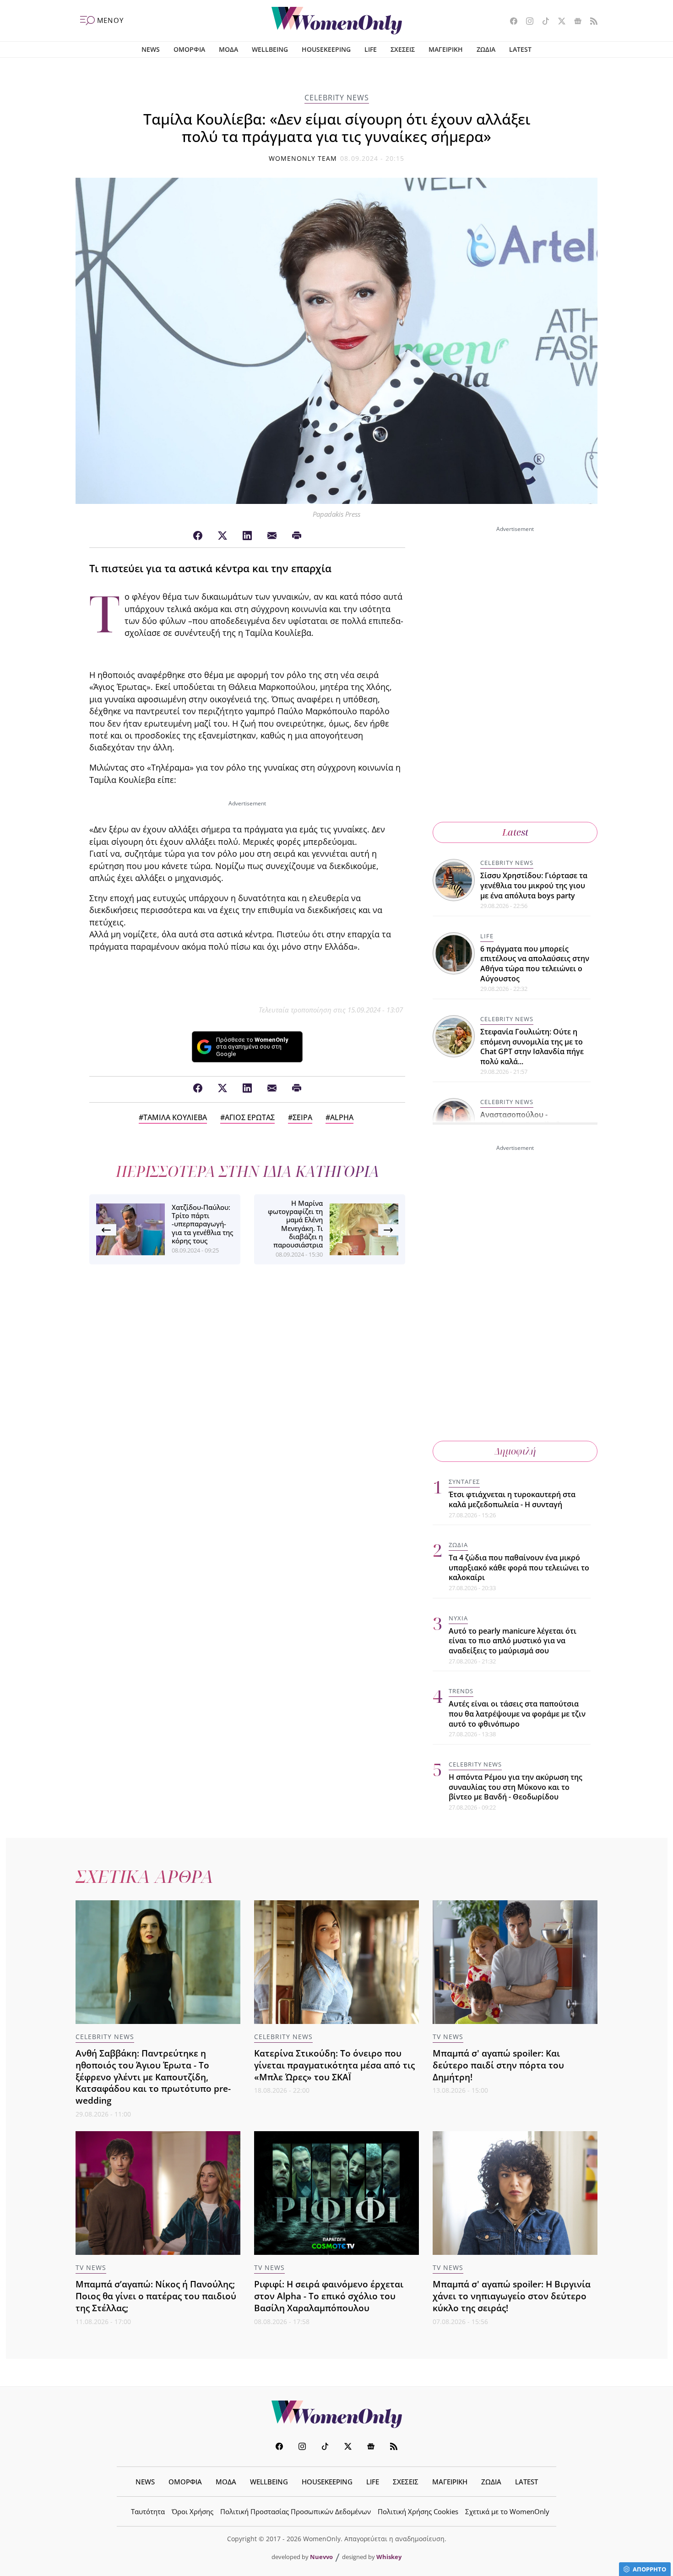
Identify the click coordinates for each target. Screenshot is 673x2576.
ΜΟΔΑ (228, 49)
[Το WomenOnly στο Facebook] (510, 22)
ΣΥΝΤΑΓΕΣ (464, 1482)
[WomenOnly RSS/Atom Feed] (590, 22)
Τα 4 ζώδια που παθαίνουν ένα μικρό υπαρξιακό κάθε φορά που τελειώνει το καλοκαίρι (519, 1567)
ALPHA (342, 1117)
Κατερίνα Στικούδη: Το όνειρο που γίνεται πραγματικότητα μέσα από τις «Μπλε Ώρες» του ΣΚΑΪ (334, 2065)
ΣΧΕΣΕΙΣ (403, 49)
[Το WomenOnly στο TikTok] (542, 22)
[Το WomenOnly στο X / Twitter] (558, 22)
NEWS (151, 49)
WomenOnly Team (303, 158)
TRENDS (461, 1691)
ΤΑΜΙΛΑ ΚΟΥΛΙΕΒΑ (175, 1117)
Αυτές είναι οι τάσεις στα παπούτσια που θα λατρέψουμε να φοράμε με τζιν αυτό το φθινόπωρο (517, 1714)
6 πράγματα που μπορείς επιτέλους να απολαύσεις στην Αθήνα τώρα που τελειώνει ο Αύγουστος (535, 964)
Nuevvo (321, 2557)
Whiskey (389, 2557)
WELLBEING (270, 49)
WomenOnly (336, 2414)
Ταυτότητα (148, 2511)
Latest (515, 832)
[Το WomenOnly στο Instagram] (526, 22)
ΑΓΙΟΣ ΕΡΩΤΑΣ (250, 1117)
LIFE (371, 49)
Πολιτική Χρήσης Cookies (418, 2511)
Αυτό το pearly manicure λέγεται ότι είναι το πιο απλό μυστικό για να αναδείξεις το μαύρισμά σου (513, 1641)
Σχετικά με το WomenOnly (507, 2511)
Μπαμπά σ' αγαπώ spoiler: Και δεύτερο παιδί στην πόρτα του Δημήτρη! (498, 2065)
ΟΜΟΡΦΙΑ (189, 49)
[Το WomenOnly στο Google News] (574, 22)
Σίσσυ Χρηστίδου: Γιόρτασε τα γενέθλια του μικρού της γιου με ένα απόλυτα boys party (534, 885)
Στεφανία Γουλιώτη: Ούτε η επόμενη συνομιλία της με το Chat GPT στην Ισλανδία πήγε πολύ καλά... (532, 1047)
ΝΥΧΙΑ (458, 1618)
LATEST (520, 49)
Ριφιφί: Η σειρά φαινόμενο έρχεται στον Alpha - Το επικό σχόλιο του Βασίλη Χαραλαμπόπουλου (329, 2296)
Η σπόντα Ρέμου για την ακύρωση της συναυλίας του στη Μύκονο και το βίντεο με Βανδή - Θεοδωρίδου (516, 1787)
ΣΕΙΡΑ (302, 1117)
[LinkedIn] (247, 536)
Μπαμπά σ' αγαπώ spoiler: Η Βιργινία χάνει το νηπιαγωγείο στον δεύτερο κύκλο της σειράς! (512, 2296)
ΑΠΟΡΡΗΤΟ (649, 2569)
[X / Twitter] (223, 536)
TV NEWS (448, 2037)
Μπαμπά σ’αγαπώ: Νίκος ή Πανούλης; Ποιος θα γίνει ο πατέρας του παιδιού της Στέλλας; (156, 2296)
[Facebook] (198, 536)
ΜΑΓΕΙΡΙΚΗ (446, 49)
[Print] (297, 536)
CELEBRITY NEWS (337, 98)
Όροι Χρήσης (193, 2511)
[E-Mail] (272, 536)
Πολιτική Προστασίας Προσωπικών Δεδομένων (296, 2511)
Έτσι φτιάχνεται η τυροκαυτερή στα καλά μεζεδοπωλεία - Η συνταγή (512, 1499)
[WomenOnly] (337, 21)
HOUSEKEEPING (326, 49)
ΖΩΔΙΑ (486, 49)
